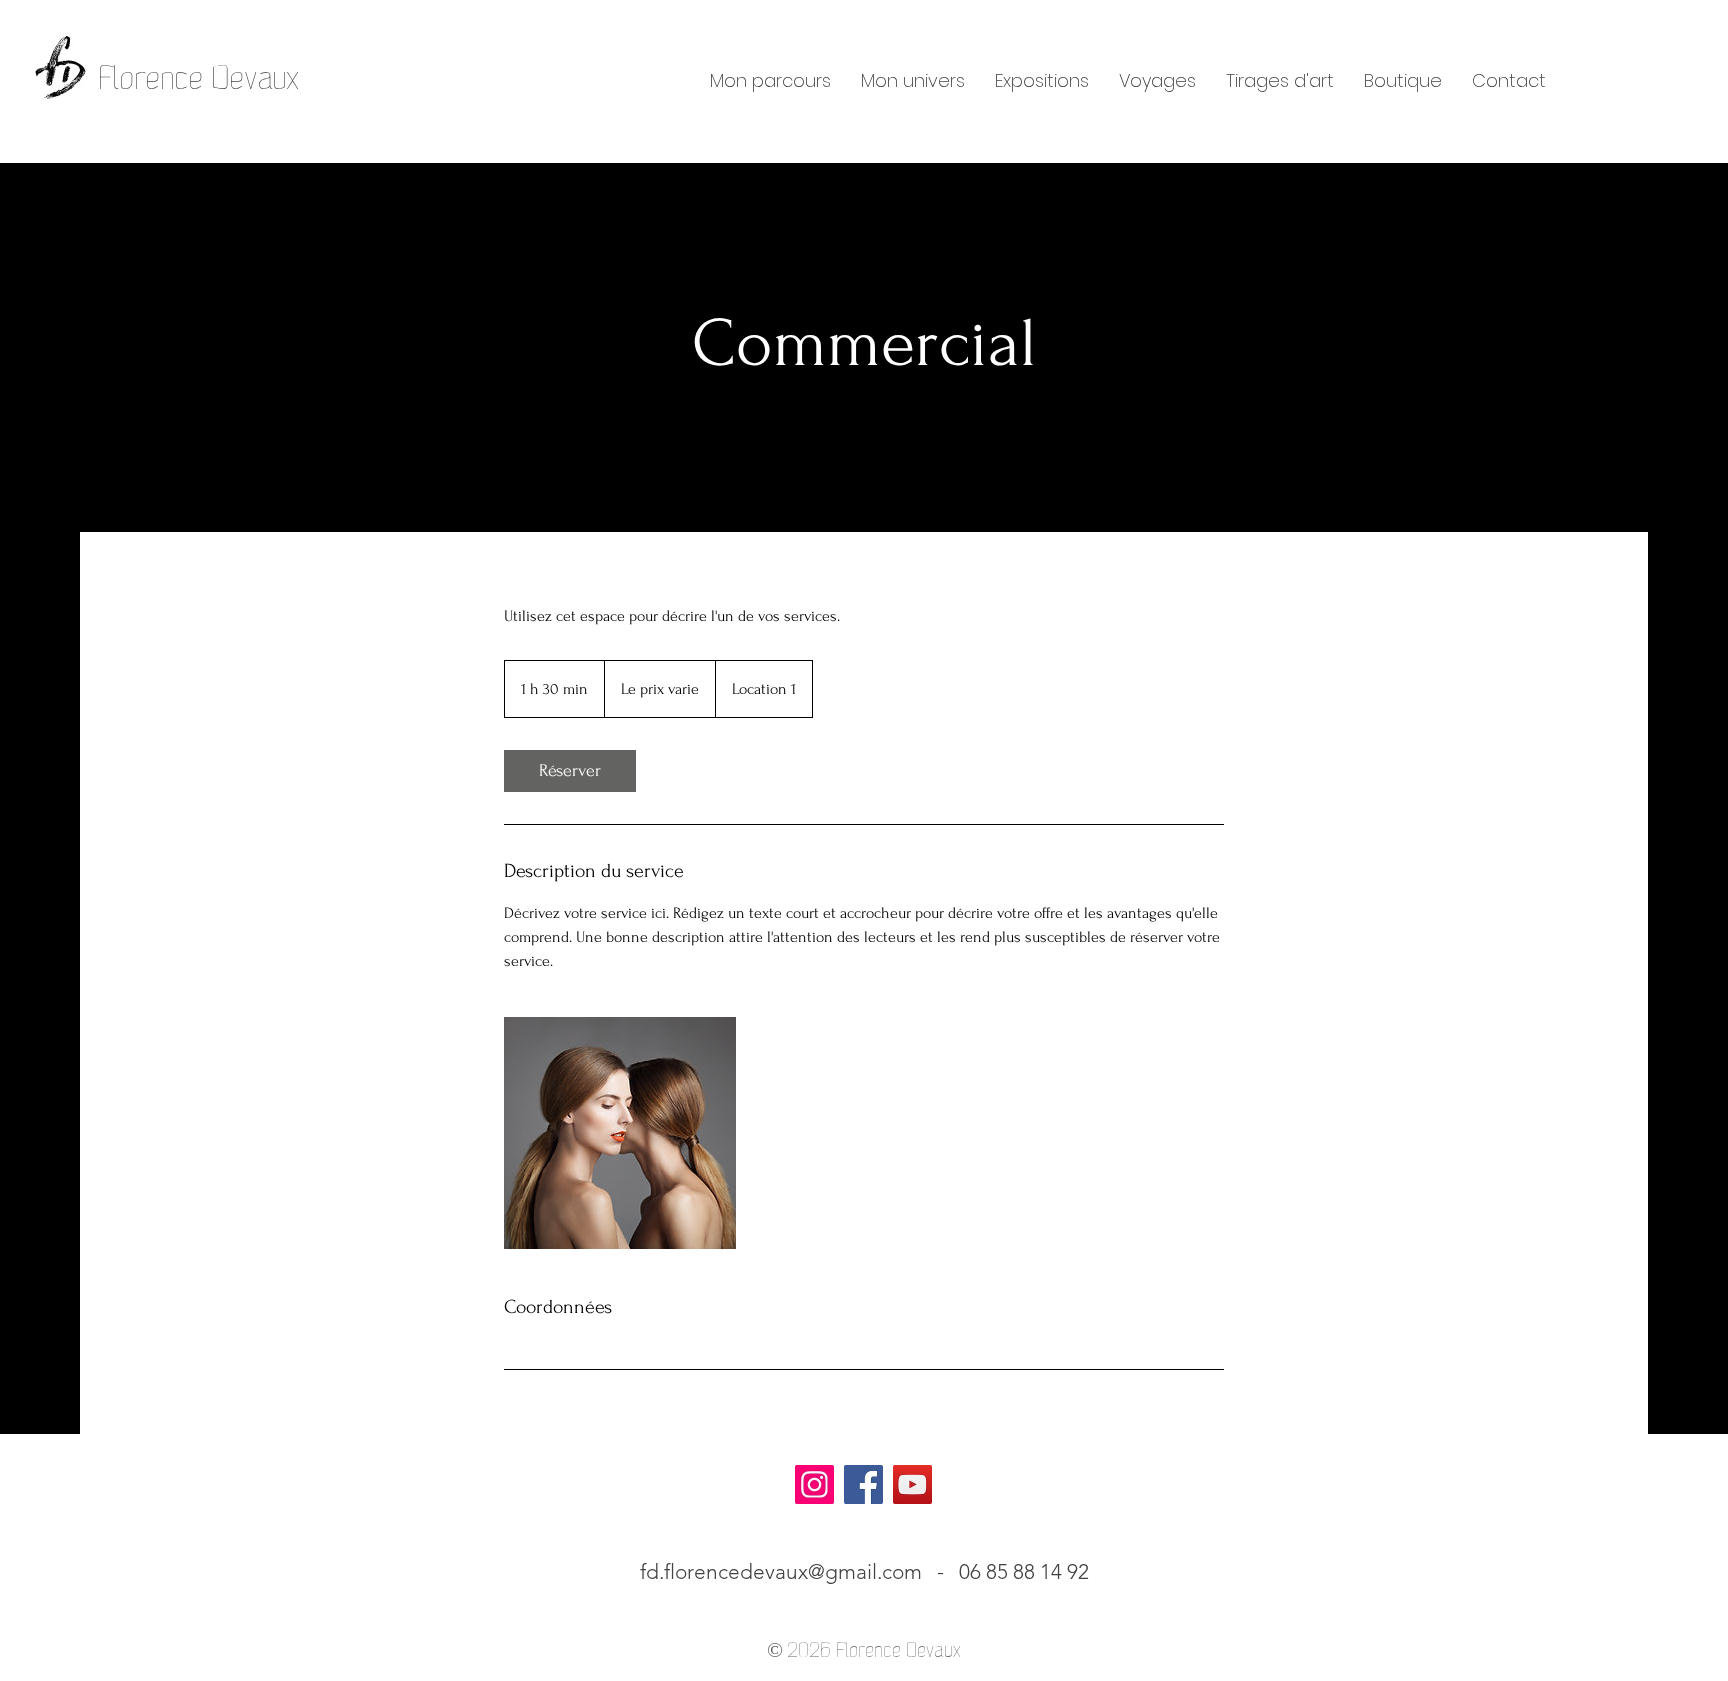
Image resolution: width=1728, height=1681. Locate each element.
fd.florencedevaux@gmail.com (781, 1571)
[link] (570, 771)
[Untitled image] (620, 1133)
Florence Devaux (200, 79)
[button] (770, 81)
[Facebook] (863, 1484)
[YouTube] (912, 1484)
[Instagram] (814, 1484)
